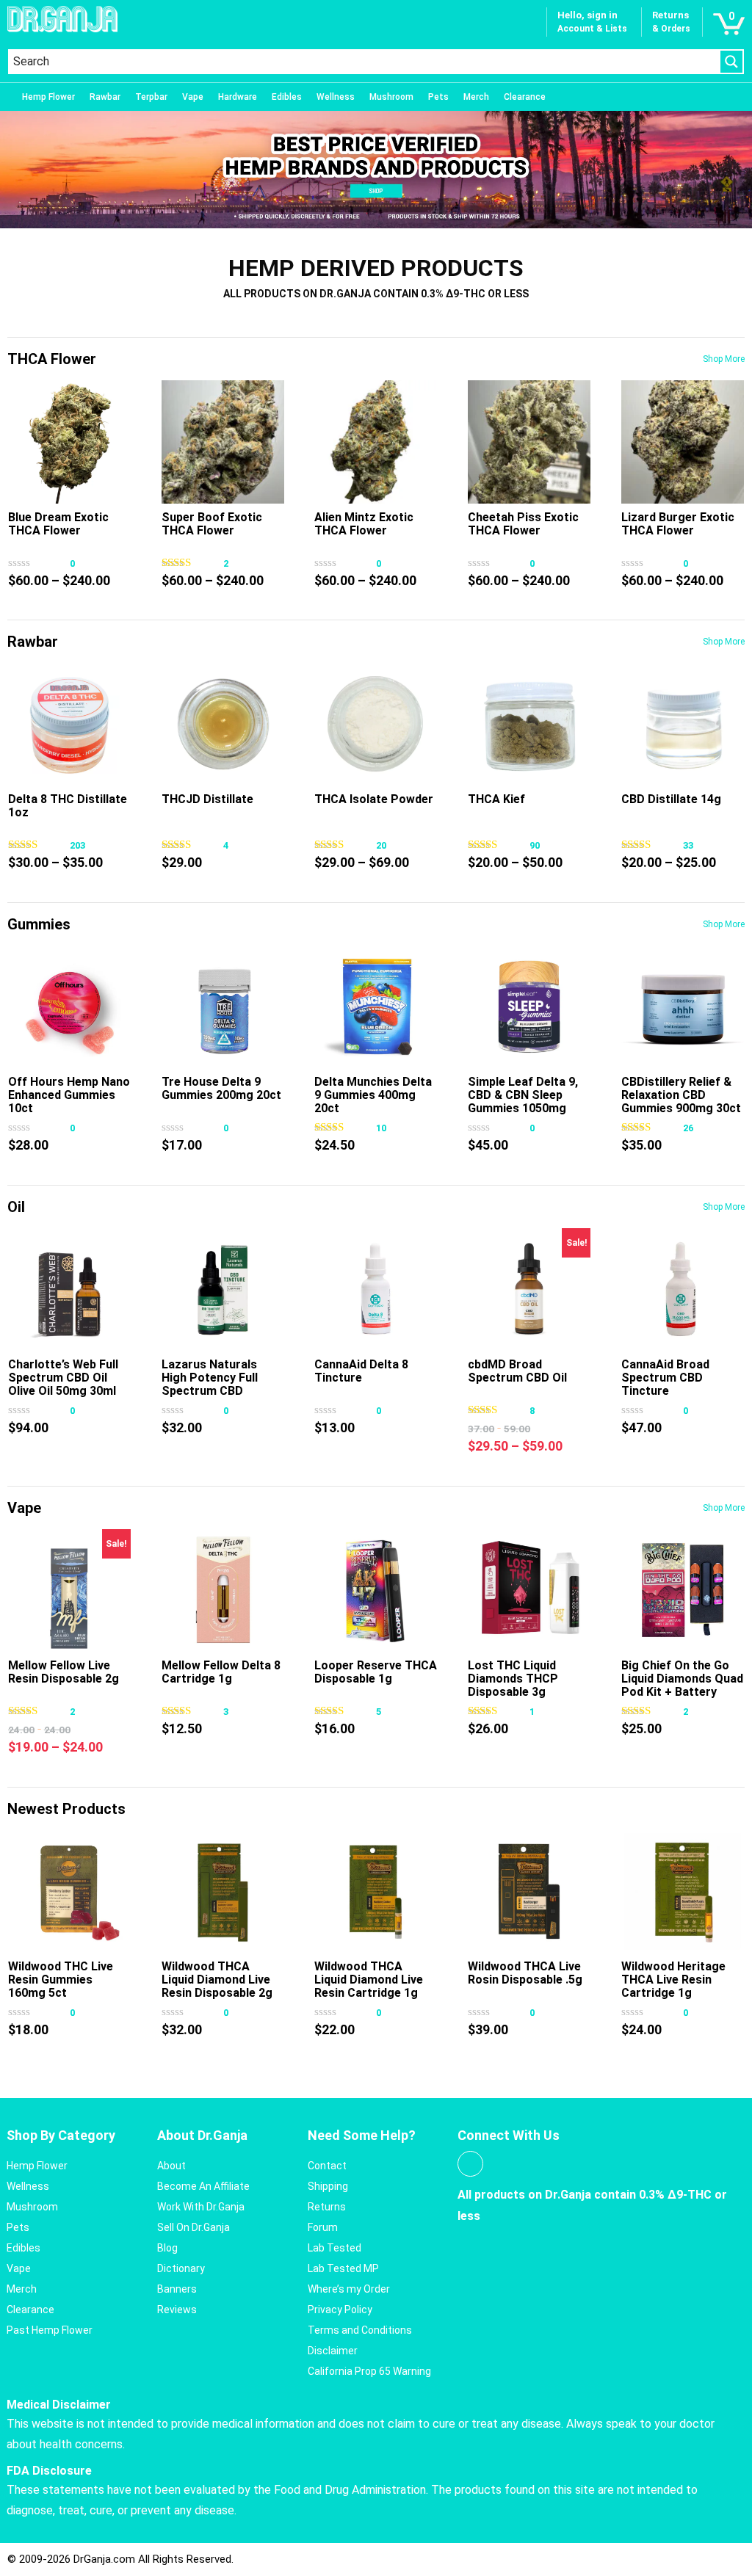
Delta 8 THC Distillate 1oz (68, 806)
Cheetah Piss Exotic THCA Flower (523, 524)
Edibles (287, 97)
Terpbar (151, 97)
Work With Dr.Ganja (201, 2207)
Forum (323, 2227)
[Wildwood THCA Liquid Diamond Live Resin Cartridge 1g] (376, 1891)
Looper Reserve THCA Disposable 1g (376, 1672)
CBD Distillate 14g (671, 799)
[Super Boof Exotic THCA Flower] (223, 442)
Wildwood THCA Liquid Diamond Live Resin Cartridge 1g (369, 1980)
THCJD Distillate (207, 799)
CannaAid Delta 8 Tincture (361, 1371)
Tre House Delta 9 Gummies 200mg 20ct (221, 1088)
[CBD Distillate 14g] (683, 724)
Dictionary (181, 2268)
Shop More (724, 359)
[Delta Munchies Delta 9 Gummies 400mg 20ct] (376, 1007)
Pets (438, 97)
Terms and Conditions (360, 2330)
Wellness (336, 97)
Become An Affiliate (203, 2186)
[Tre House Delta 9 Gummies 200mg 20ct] (223, 1007)
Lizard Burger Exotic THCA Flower (678, 524)
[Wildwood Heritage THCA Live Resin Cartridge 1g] (683, 1891)
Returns (327, 2207)
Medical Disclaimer (59, 2405)
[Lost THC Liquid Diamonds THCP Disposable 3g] (529, 1590)
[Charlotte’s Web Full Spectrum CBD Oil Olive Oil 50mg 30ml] (69, 1289)
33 (688, 845)
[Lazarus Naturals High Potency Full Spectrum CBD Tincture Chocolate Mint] (223, 1289)
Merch (476, 97)
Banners (177, 2289)
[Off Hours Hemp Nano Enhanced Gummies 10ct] (69, 1007)
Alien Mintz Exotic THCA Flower (364, 524)
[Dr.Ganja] (62, 19)
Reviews (177, 2310)
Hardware (238, 97)
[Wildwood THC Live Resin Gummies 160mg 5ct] (69, 1891)
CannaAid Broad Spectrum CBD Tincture (665, 1378)
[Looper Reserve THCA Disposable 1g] (376, 1590)
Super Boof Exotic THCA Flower (212, 524)
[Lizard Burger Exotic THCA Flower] (683, 442)
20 (381, 845)
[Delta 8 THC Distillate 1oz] (69, 724)
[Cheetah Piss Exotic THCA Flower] (529, 442)
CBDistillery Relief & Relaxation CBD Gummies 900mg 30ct (681, 1095)
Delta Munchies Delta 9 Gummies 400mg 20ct (373, 1095)
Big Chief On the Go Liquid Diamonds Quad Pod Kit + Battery (682, 1679)
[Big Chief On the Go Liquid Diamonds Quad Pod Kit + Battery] (683, 1590)
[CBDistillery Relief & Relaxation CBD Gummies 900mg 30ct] (683, 1007)
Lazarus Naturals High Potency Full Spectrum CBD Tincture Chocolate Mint (216, 1391)
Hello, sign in (587, 15)
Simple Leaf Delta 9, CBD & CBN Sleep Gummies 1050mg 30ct (523, 1102)
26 (688, 1128)
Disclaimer (333, 2351)
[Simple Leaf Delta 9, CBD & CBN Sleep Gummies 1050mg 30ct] (529, 1007)
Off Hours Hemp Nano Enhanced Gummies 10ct (69, 1095)
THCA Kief (496, 799)
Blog (167, 2248)
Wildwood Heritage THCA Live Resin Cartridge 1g (673, 1980)
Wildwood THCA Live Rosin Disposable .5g (525, 1973)
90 (535, 845)
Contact (327, 2166)
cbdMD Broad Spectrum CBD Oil (517, 1371)
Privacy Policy (340, 2310)
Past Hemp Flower (50, 2330)
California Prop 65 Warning (369, 2371)
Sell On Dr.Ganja (194, 2227)
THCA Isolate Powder (374, 799)
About (171, 2166)
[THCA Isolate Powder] (376, 724)
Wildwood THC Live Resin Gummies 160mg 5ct (61, 1980)
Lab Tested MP (343, 2268)
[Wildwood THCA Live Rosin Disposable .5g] (529, 1891)
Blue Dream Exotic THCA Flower (58, 524)
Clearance (525, 97)
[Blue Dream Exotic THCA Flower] (69, 442)
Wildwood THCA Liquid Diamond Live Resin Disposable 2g (217, 1980)
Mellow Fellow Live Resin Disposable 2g (64, 1672)
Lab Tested (335, 2248)
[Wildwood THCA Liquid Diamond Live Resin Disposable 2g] (223, 1891)
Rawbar (105, 97)
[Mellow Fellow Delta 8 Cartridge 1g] (223, 1590)
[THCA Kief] (529, 724)
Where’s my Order (349, 2289)
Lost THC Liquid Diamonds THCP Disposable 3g (513, 1679)
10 (381, 1128)
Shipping (328, 2186)
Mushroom (391, 97)
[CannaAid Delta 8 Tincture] (376, 1289)
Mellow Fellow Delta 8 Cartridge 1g (221, 1672)
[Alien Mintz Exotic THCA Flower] (376, 442)
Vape (193, 97)
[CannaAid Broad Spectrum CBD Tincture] (683, 1289)
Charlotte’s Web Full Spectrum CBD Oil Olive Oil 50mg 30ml (63, 1378)
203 (77, 845)
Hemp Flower (48, 97)
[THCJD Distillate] (223, 724)
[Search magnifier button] (731, 62)
